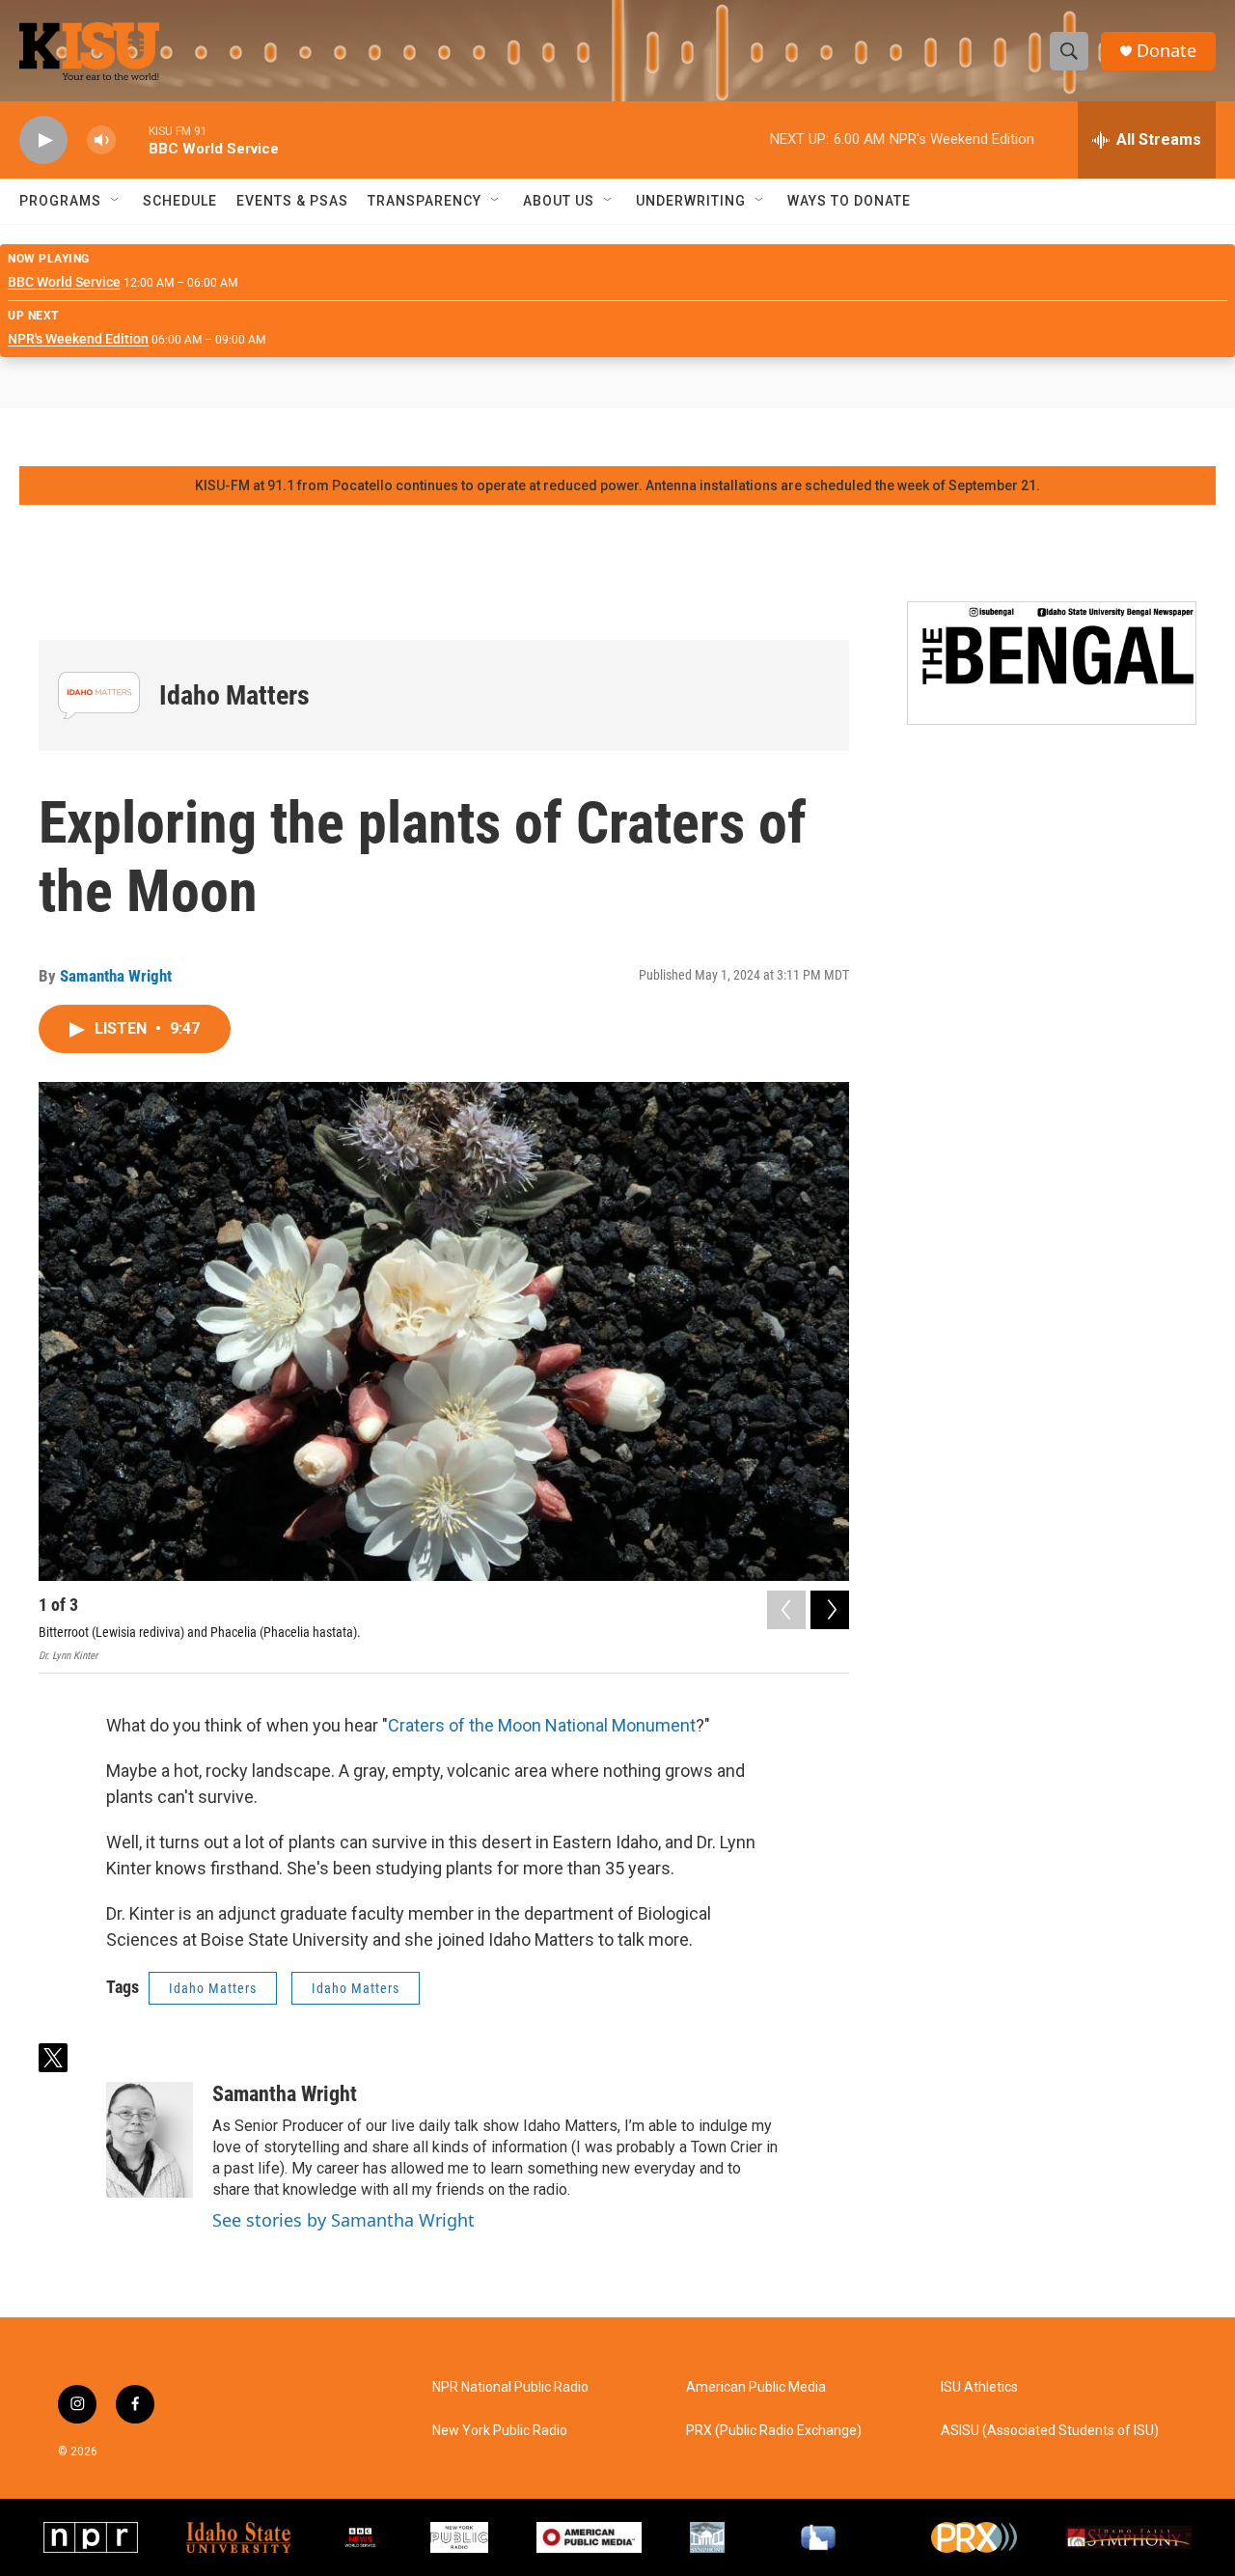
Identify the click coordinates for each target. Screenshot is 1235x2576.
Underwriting (691, 201)
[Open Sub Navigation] (116, 201)
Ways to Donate (849, 201)
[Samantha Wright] (150, 2140)
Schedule (180, 201)
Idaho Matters (234, 695)
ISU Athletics (979, 2387)
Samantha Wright (116, 976)
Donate (1166, 51)
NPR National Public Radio (510, 2387)
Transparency (425, 201)
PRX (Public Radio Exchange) (774, 2431)
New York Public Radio (500, 2431)
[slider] (132, 139)
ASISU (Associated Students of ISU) (1050, 2431)
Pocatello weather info (309, 437)
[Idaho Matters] (99, 695)
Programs (60, 201)
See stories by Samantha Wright (343, 2220)
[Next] (830, 1610)
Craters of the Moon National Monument (542, 1725)
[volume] (101, 140)
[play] (43, 140)
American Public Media (756, 2387)
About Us (559, 201)
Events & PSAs (292, 201)
